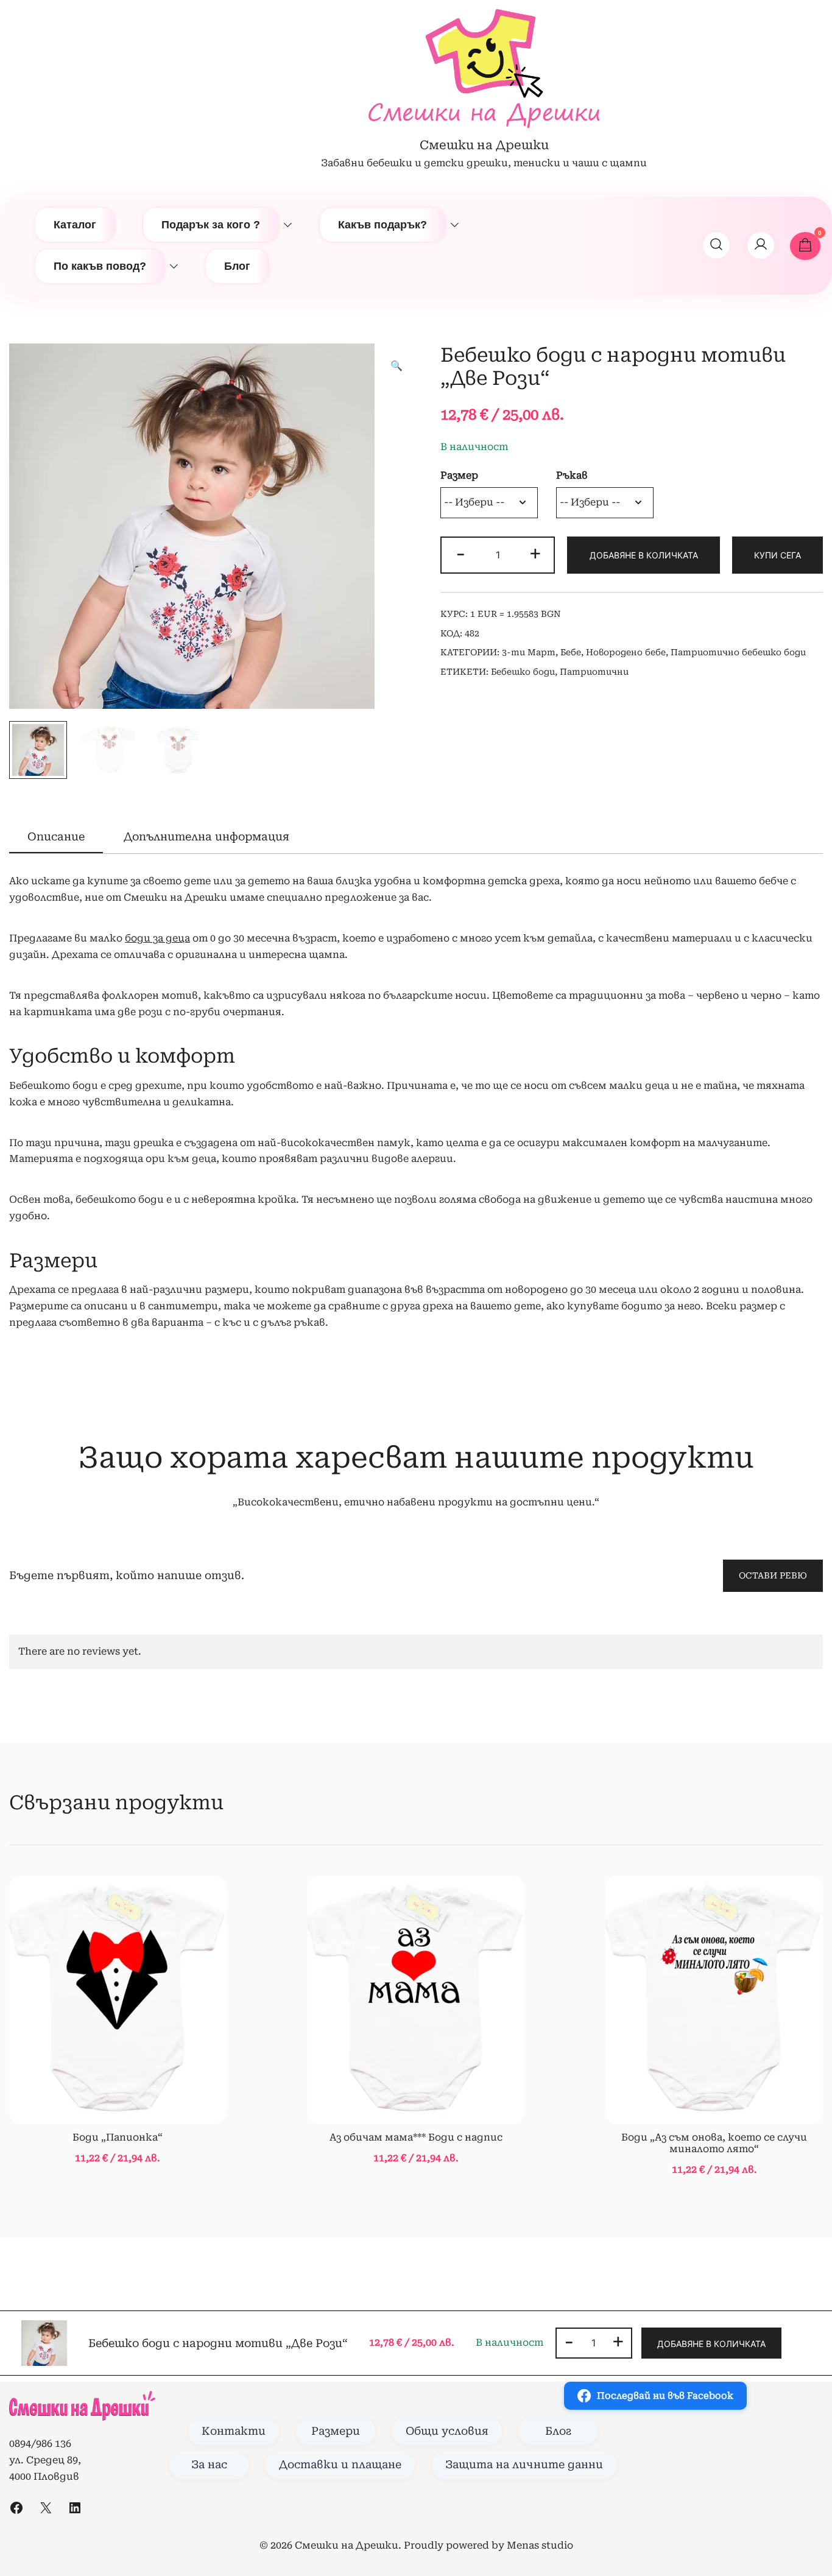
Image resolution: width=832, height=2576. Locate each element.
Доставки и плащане (340, 2465)
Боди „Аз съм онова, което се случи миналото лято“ (714, 2143)
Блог (237, 266)
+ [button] (535, 554)
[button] (397, 366)
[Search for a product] (716, 245)
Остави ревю (773, 1575)
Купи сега (777, 555)
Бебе (571, 652)
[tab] (56, 837)
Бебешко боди (523, 672)
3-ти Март (529, 652)
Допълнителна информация (206, 836)
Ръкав (572, 475)
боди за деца (157, 938)
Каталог (75, 225)
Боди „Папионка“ (118, 2137)
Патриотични (594, 672)
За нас (209, 2465)
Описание (56, 836)
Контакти (234, 2431)
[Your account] (761, 245)
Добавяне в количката (644, 555)
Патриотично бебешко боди (738, 652)
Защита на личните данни (524, 2465)
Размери (336, 2431)
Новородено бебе (626, 652)
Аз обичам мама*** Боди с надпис (416, 2137)
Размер (459, 475)
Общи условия (447, 2431)
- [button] (460, 554)
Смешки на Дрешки (484, 145)
